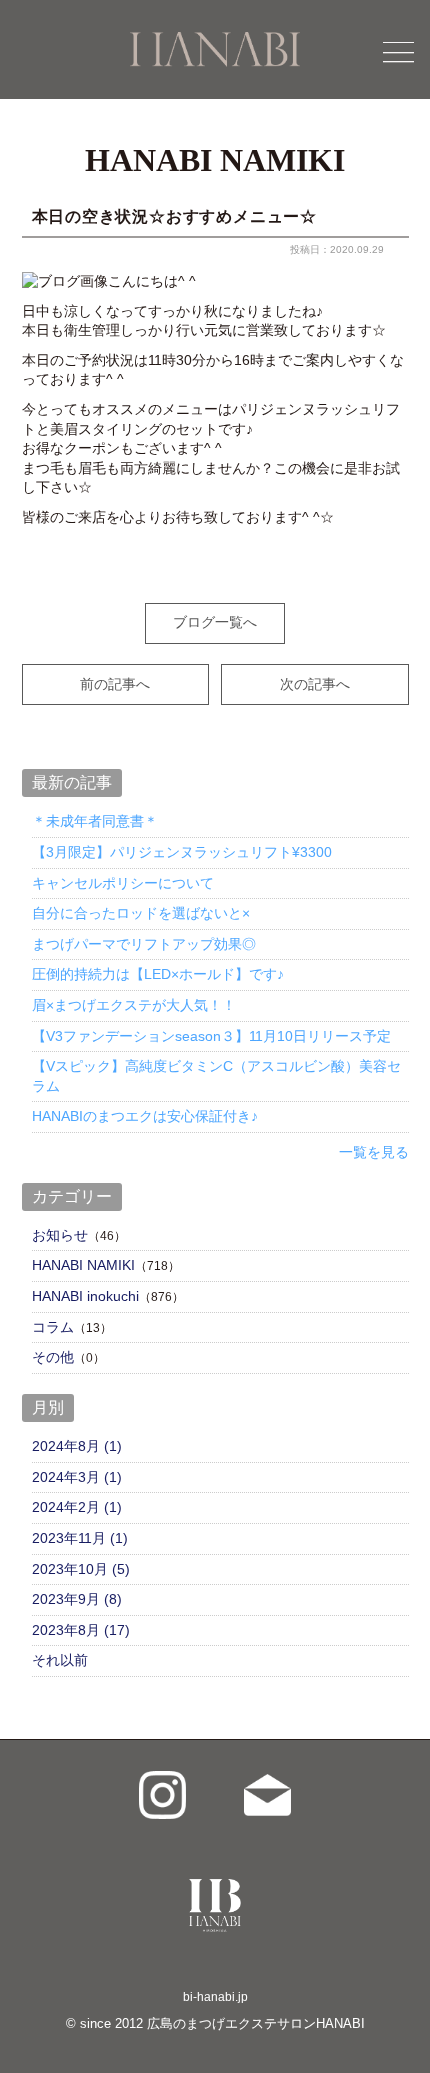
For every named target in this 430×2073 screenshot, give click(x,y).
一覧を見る (374, 1152)
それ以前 (60, 1660)
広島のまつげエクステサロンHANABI (256, 2023)
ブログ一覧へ (215, 622)
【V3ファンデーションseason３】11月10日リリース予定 (211, 1036)
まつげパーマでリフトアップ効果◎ (144, 944)
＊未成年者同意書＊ (95, 821)
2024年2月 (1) (77, 1507)
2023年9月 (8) (77, 1599)
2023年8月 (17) (81, 1630)
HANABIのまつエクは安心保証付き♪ (145, 1116)
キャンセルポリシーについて (123, 883)
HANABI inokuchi (85, 1296)
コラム (53, 1327)
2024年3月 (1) (77, 1477)
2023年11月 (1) (80, 1538)
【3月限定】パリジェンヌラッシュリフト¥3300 (182, 852)
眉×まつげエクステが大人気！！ (134, 1005)
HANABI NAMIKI (83, 1265)
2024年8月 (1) (77, 1446)
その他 (53, 1357)
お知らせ (60, 1235)
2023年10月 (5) (81, 1569)
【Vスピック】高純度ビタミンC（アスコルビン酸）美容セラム (216, 1076)
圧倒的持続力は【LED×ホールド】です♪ (158, 974)
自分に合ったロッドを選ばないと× (141, 913)
